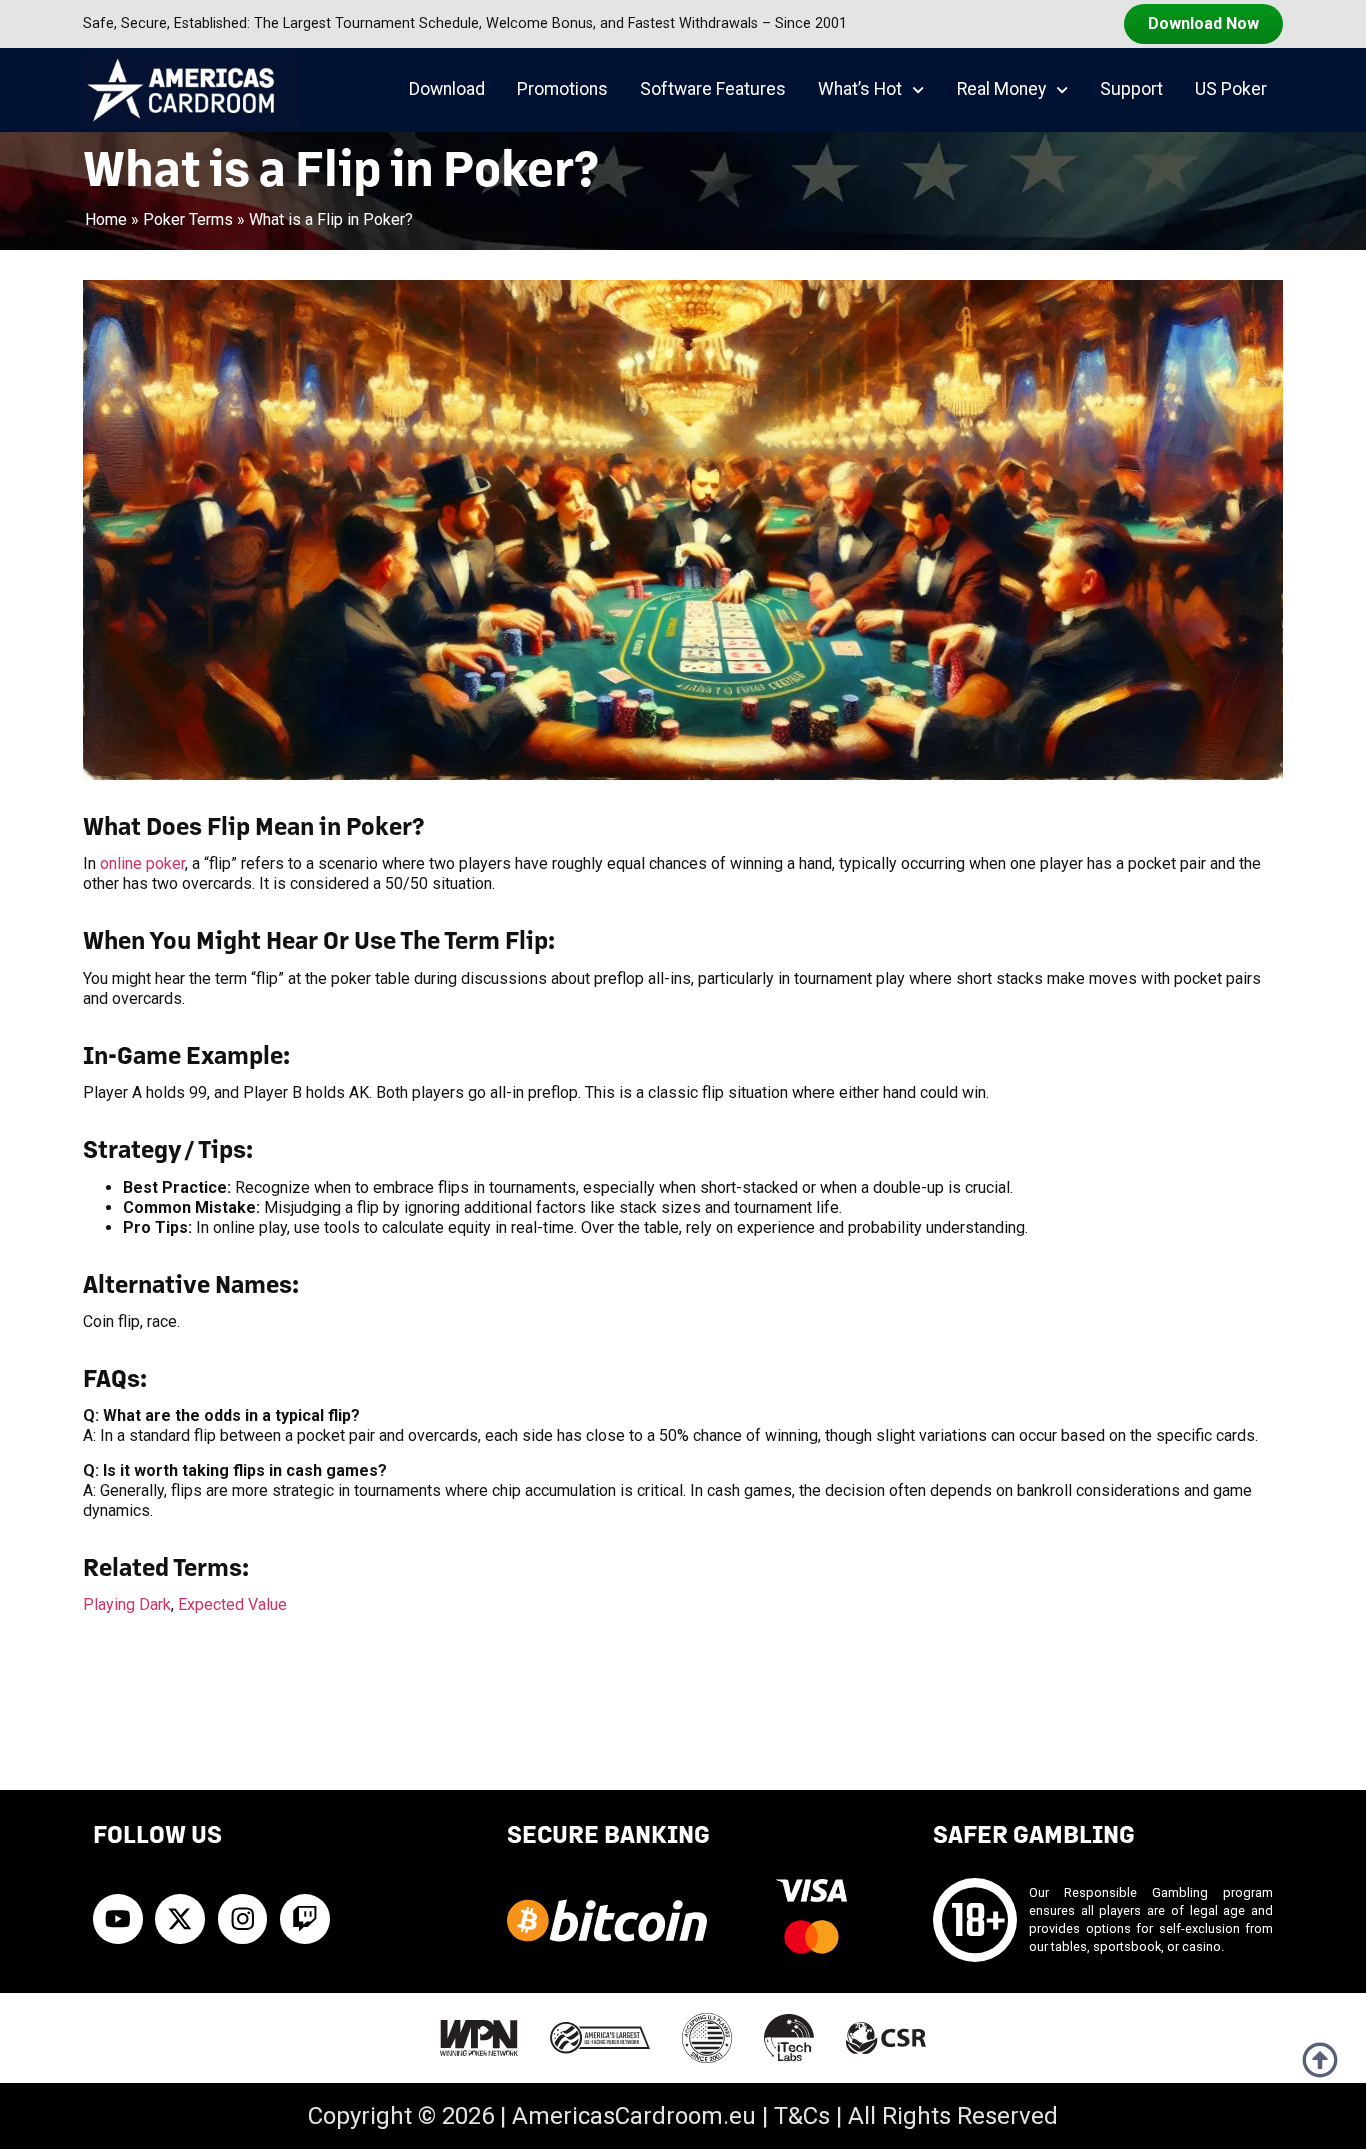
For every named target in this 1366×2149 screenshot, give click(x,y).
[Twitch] (305, 1919)
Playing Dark (127, 1604)
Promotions (562, 89)
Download (447, 89)
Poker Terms (188, 219)
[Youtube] (118, 1919)
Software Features (713, 89)
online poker (142, 863)
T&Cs (802, 2116)
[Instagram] (243, 1919)
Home (106, 219)
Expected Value (232, 1604)
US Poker (1231, 89)
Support (1131, 89)
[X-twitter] (180, 1919)
